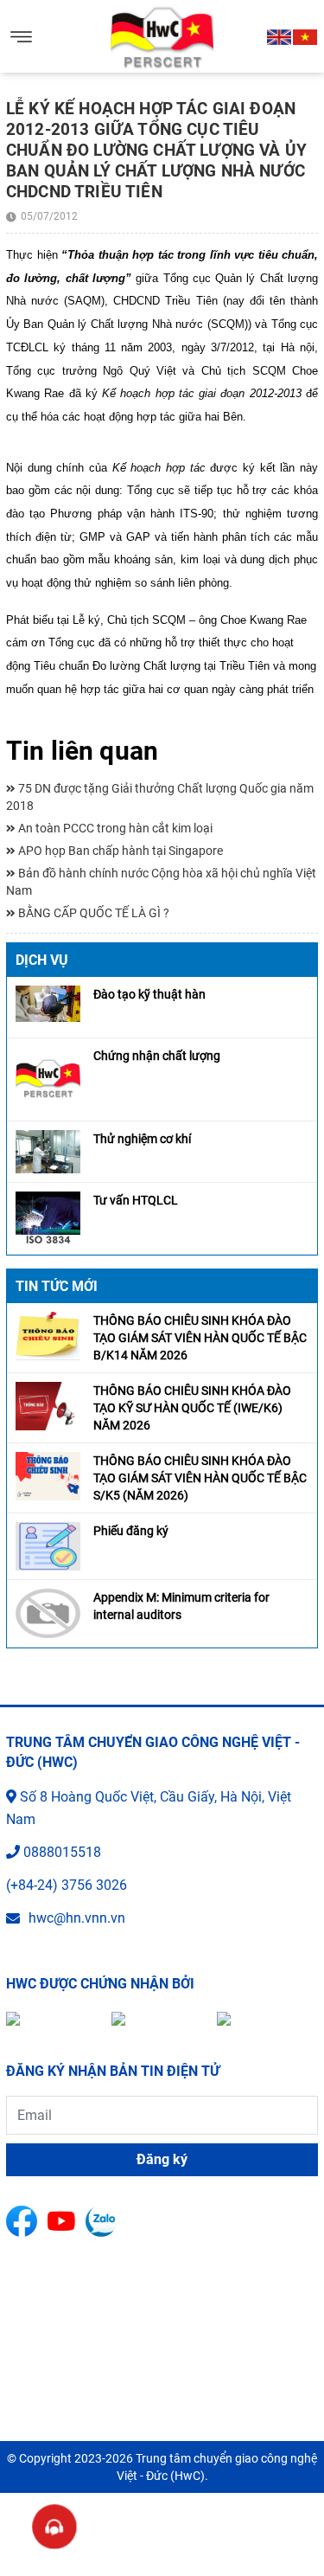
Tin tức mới (57, 1286)
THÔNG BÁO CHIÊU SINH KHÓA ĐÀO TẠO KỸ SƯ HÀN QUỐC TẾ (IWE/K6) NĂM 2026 (192, 1408)
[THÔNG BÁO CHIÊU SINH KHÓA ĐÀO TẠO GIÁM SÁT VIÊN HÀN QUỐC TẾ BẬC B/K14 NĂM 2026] (48, 1336)
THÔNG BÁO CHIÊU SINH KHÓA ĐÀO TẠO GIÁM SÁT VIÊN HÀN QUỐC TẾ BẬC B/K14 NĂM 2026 (200, 1338)
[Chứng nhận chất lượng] (48, 1078)
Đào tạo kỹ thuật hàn (149, 994)
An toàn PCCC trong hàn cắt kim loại (114, 828)
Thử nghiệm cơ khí (142, 1139)
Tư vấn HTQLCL (136, 1200)
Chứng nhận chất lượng (157, 1056)
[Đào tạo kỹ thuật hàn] (48, 1002)
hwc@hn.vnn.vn (77, 1918)
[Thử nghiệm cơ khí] (48, 1150)
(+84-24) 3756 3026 (67, 1885)
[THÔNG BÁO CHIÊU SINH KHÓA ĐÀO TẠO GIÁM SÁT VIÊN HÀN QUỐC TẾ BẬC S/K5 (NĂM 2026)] (48, 1476)
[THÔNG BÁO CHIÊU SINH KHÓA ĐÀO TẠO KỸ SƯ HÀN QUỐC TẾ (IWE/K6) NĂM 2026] (48, 1406)
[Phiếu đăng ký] (48, 1546)
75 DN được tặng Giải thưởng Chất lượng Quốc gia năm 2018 (160, 797)
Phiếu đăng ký (131, 1531)
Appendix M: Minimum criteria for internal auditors (181, 1606)
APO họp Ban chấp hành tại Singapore (119, 851)
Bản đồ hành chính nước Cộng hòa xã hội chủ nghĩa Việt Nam (161, 882)
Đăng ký (162, 2159)
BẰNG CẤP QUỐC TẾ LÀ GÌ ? (92, 913)
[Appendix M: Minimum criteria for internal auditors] (48, 1612)
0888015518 (62, 1852)
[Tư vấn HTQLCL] (48, 1217)
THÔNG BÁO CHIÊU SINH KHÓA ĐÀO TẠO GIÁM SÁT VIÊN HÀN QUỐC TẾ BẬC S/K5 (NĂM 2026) (200, 1478)
